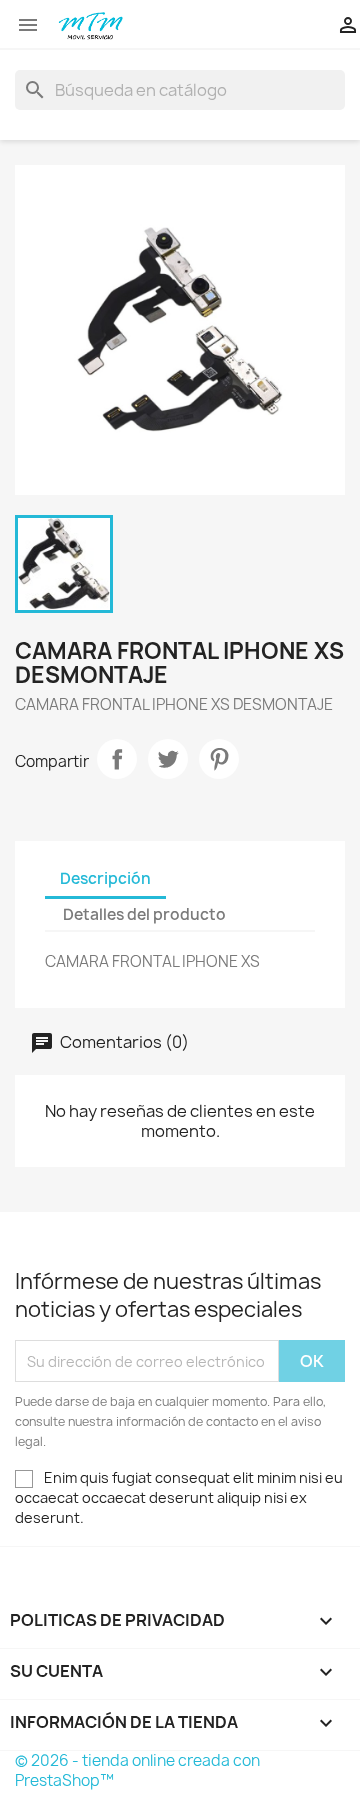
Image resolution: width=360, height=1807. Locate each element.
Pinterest (219, 759)
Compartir (117, 759)
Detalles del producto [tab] (144, 914)
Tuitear (168, 759)
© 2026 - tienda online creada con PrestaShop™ (137, 1770)
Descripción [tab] (105, 878)
